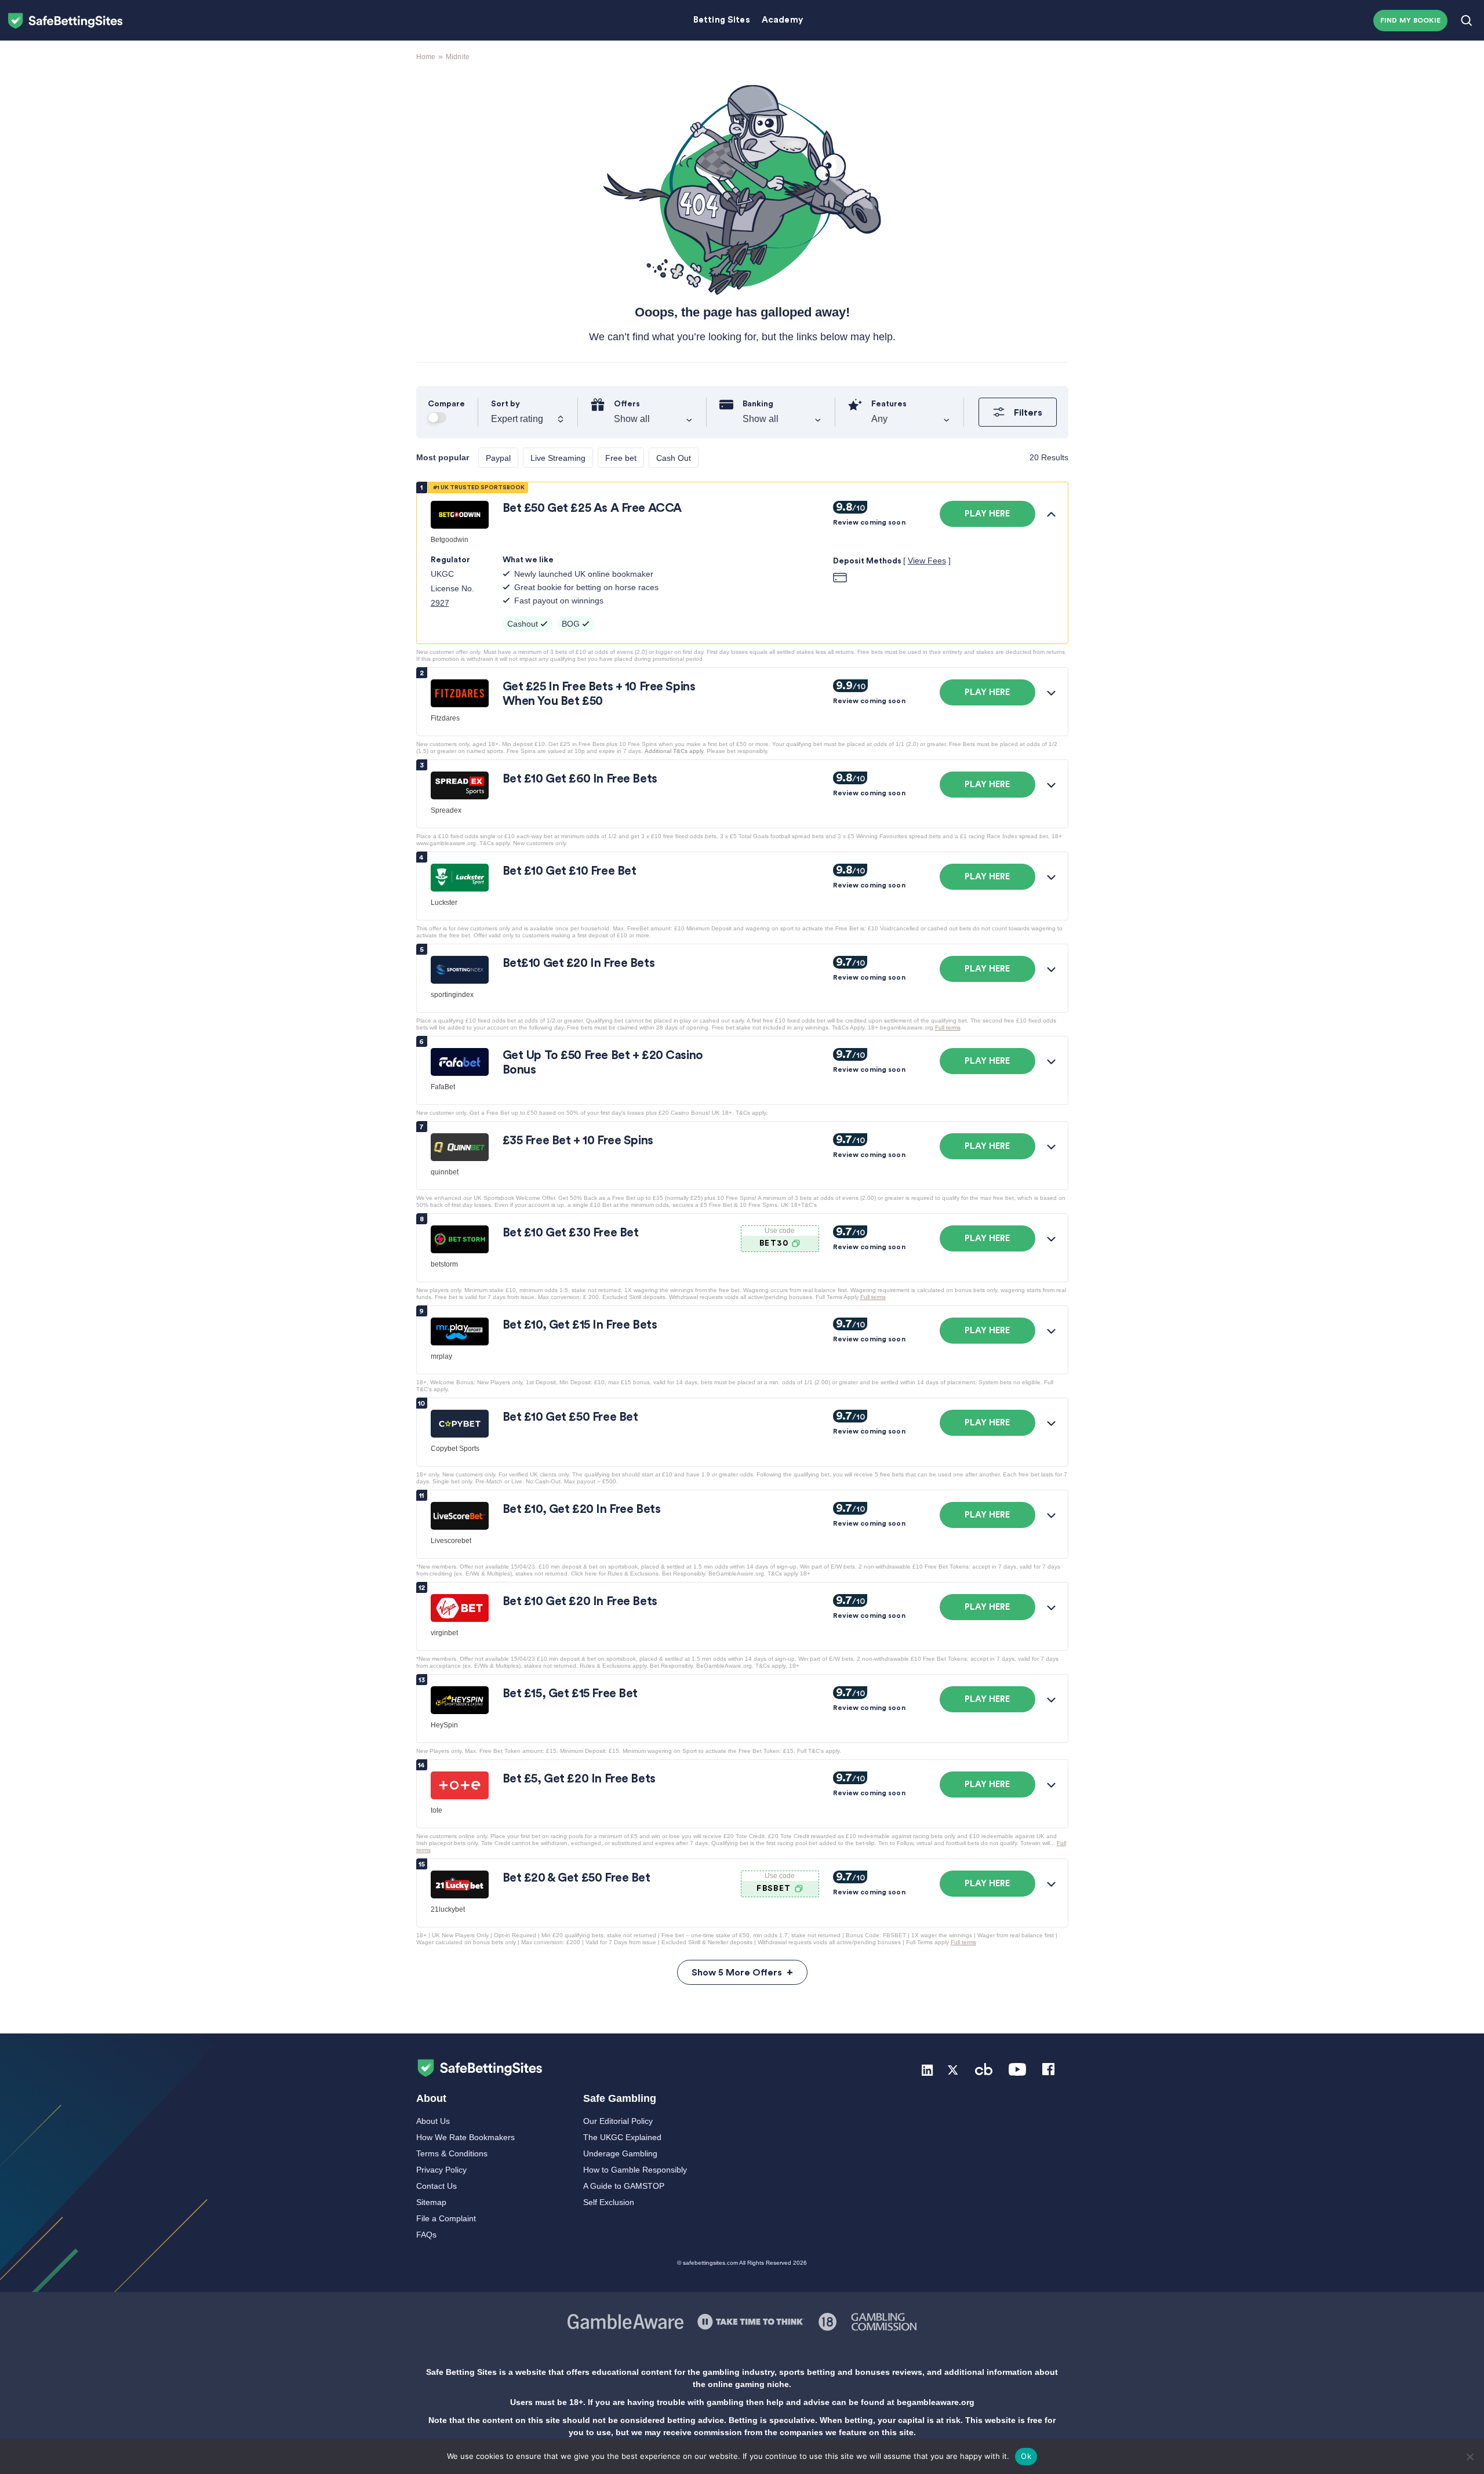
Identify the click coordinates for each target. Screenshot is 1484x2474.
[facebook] (1048, 2069)
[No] (1470, 2457)
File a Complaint (446, 2218)
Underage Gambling (620, 2153)
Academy (782, 20)
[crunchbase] (984, 2069)
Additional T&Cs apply (674, 751)
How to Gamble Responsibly (635, 2170)
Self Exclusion (609, 2202)
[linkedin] (927, 2069)
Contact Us (437, 2186)
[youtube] (1017, 2069)
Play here (987, 514)
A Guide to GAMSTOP (624, 2186)
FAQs (426, 2235)
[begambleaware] (828, 2321)
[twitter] (953, 2069)
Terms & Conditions (452, 2153)
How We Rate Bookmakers (465, 2137)
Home (426, 57)
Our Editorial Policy (618, 2121)
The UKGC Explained (622, 2137)
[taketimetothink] (751, 2321)
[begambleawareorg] (625, 2321)
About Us (433, 2121)
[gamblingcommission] (884, 2321)
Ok (1026, 2456)
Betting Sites (722, 20)
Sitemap (431, 2202)
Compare (446, 404)
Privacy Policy (441, 2170)
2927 (440, 603)
